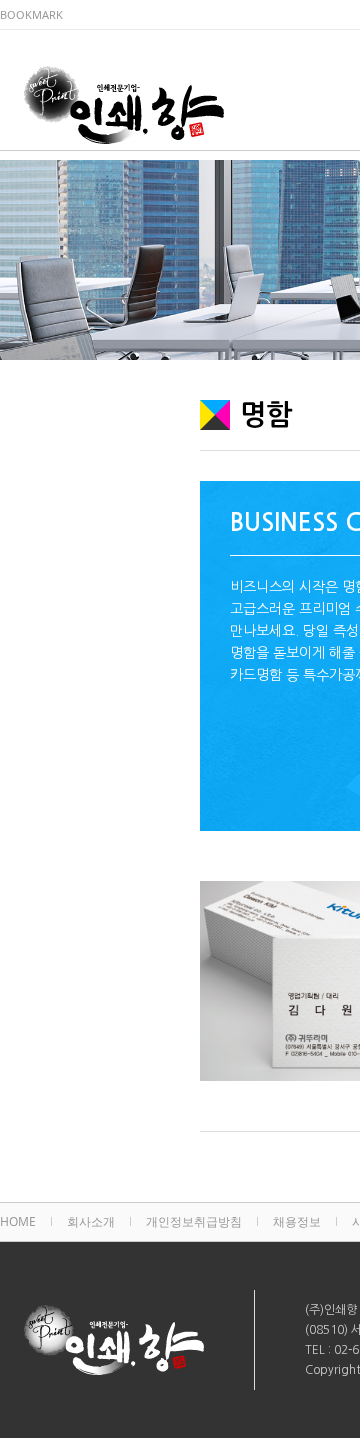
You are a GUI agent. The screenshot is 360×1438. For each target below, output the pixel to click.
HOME (18, 1221)
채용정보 (297, 1221)
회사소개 (91, 1221)
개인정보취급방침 (194, 1221)
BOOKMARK (31, 14)
